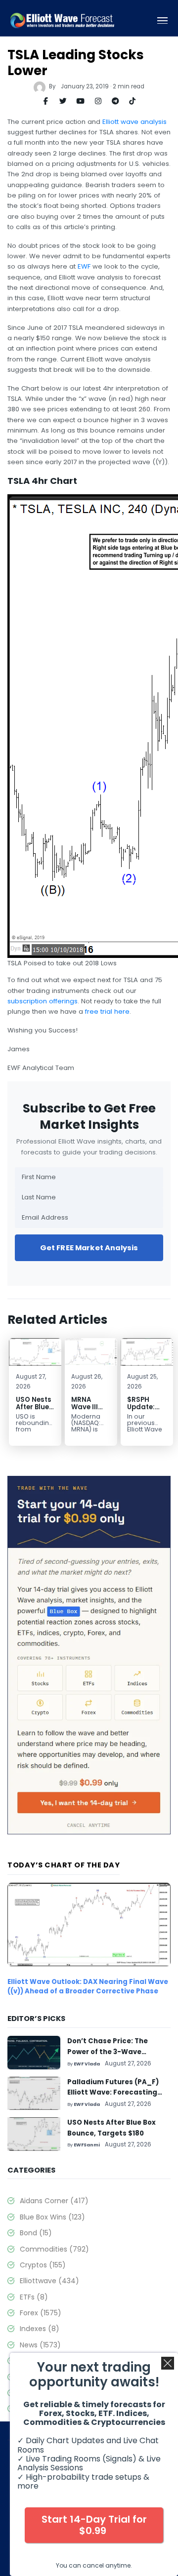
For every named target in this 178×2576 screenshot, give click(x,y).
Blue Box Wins (52, 2217)
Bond (36, 2233)
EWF (84, 266)
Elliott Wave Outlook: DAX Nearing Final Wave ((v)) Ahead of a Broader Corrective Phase (88, 1986)
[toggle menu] (162, 21)
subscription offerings (43, 1001)
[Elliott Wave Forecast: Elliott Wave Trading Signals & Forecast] (62, 20)
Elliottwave (49, 2281)
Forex (41, 2313)
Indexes (40, 2329)
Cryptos (43, 2265)
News (40, 2345)
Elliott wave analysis (134, 122)
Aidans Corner (54, 2201)
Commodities (54, 2249)
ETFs (34, 2297)
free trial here (107, 1011)
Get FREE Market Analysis (89, 1248)
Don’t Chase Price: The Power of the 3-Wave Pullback (108, 2052)
